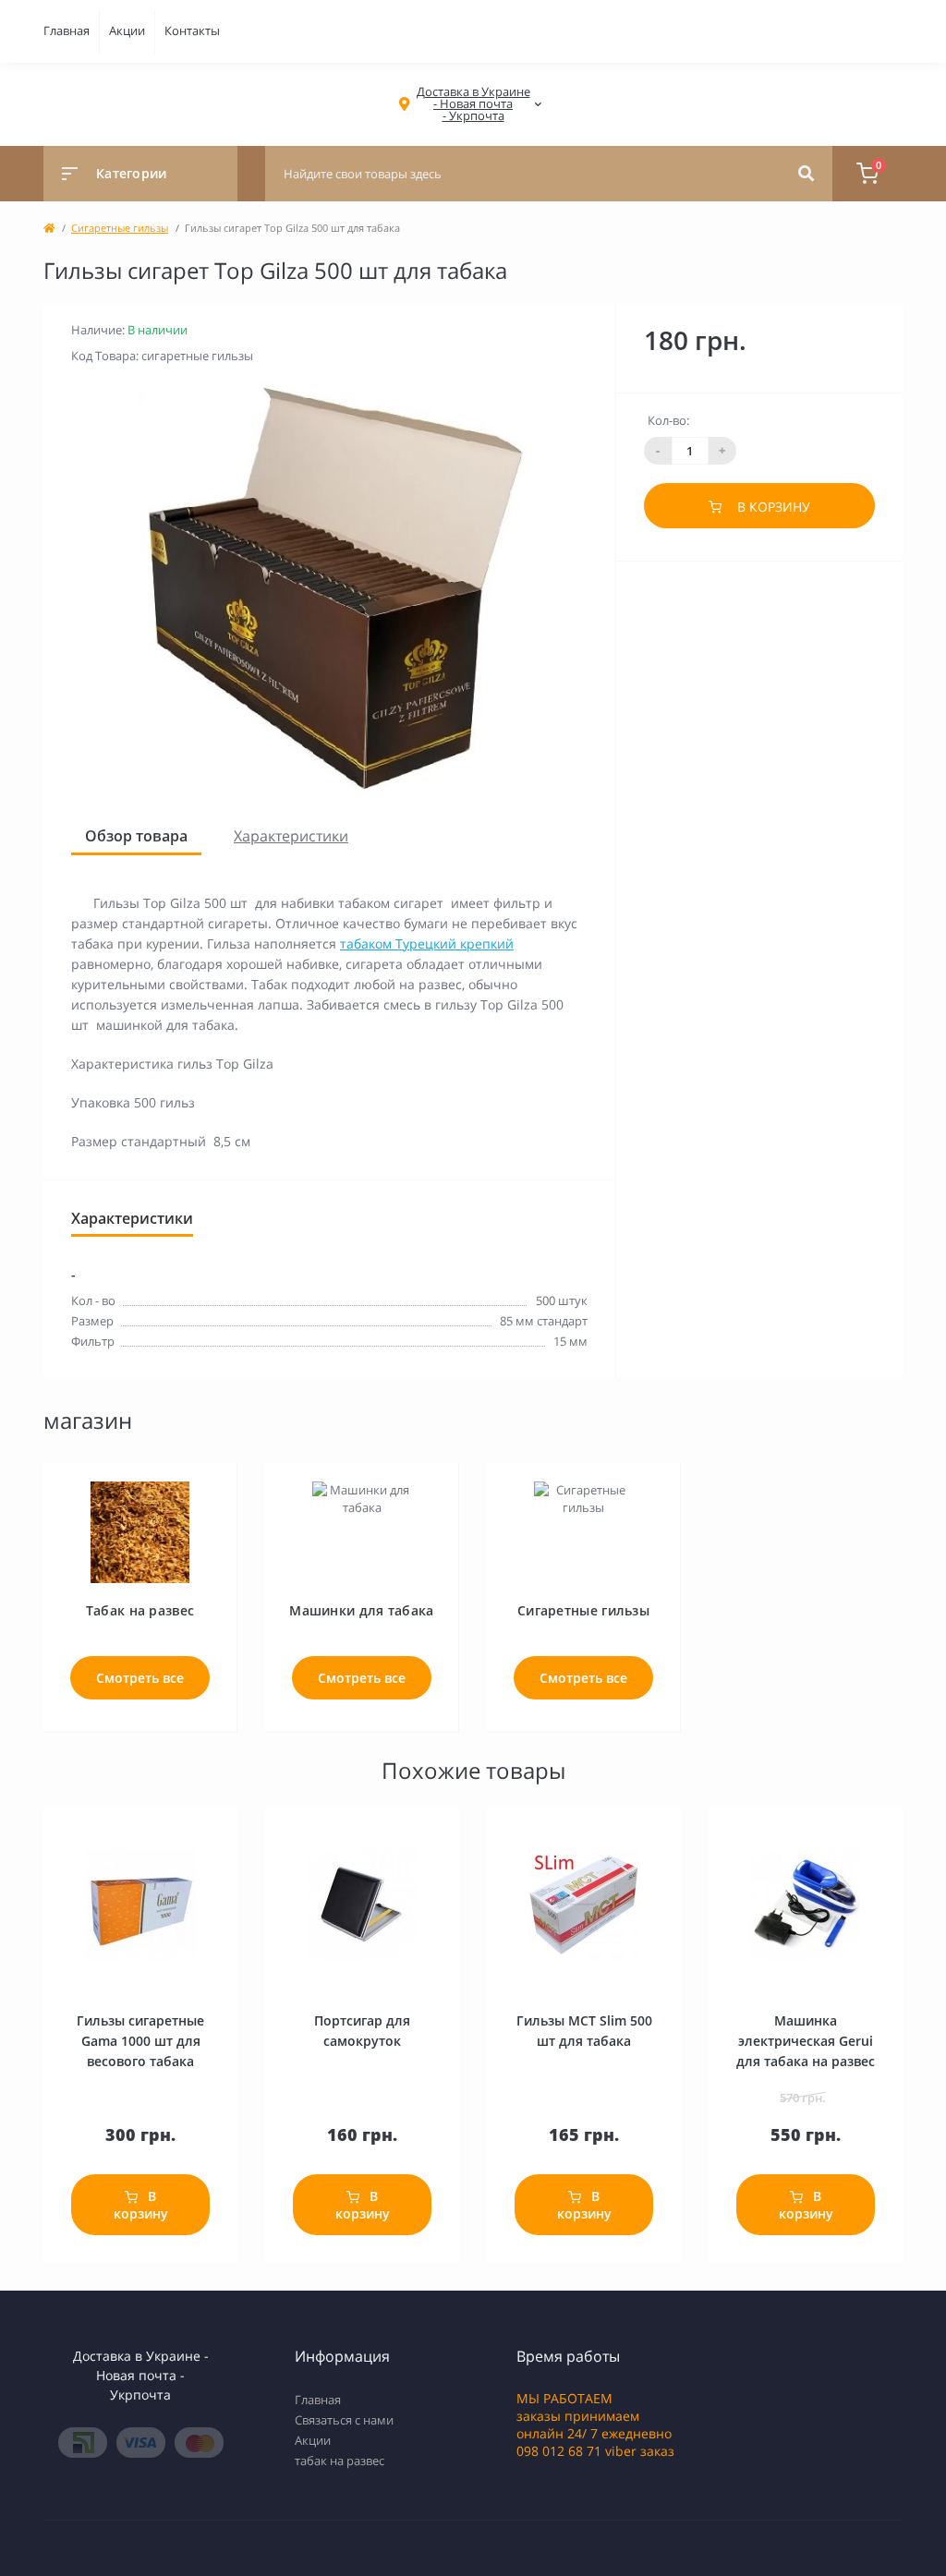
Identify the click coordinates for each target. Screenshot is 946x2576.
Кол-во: (668, 420)
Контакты (192, 30)
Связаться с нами (344, 2420)
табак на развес (340, 2461)
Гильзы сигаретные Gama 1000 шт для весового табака (140, 2041)
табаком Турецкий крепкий (427, 943)
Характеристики (291, 836)
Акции (127, 30)
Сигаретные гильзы (120, 228)
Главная (67, 30)
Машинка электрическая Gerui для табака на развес (806, 2041)
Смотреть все (140, 1678)
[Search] (806, 174)
